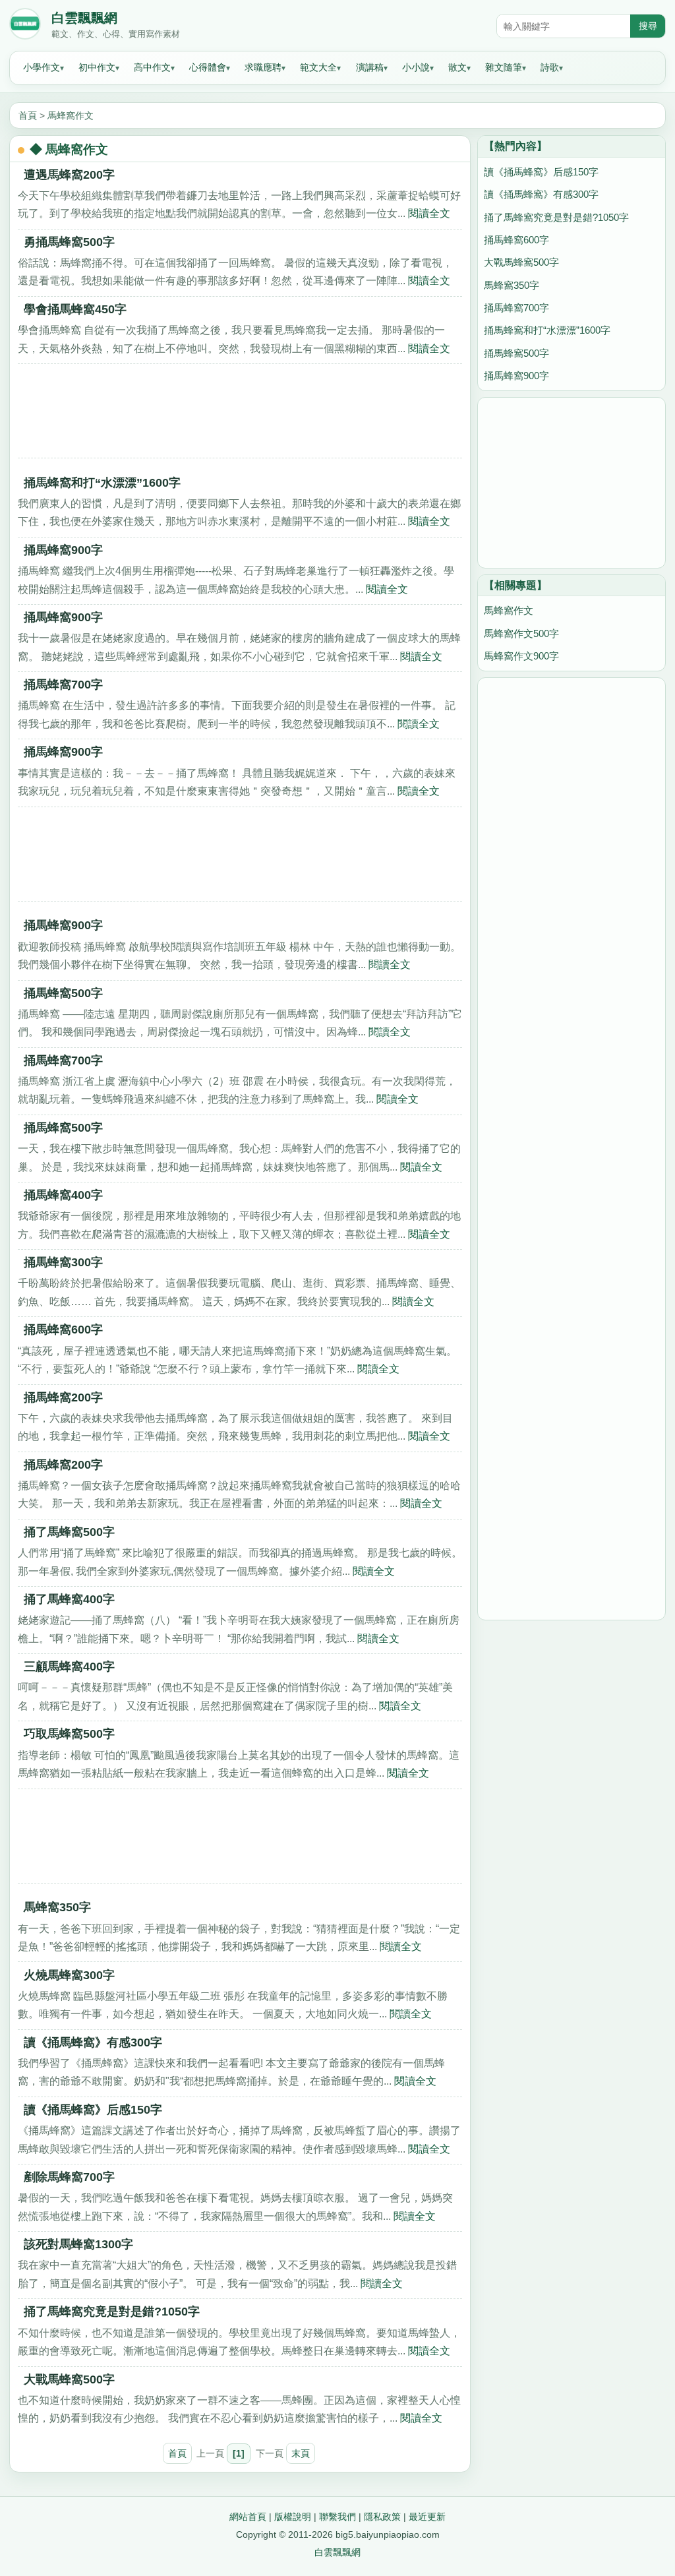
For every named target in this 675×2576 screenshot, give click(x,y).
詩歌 (550, 67)
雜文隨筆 (504, 67)
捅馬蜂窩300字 (63, 1262)
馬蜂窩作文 (71, 115)
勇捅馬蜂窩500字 (69, 242)
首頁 (28, 115)
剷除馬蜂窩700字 (69, 2177)
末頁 (301, 2453)
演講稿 (370, 67)
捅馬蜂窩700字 (63, 685)
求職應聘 (263, 67)
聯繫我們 (337, 2517)
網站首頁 (248, 2517)
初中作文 (97, 67)
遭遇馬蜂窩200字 (69, 175)
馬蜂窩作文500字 (521, 633)
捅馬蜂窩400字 (63, 1195)
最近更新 (427, 2517)
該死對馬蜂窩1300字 (78, 2244)
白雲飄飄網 (84, 18)
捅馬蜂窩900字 (63, 550)
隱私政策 (382, 2517)
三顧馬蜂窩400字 (69, 1667)
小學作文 (42, 67)
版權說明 (293, 2517)
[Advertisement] (240, 415)
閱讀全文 (429, 213)
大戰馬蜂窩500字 (69, 2379)
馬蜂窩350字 (57, 1907)
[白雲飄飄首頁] (25, 26)
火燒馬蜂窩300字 (69, 1975)
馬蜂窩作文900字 (521, 656)
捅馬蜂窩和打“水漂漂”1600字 (102, 483)
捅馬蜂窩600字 (63, 1330)
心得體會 (208, 67)
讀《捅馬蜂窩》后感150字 (93, 2110)
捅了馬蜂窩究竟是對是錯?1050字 (112, 2312)
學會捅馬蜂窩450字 (75, 309)
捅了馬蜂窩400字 (69, 1599)
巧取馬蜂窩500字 (69, 1734)
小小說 (416, 67)
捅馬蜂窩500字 (63, 993)
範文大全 (318, 67)
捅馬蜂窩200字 (63, 1397)
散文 (457, 67)
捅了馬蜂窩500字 (69, 1532)
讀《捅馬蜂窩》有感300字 (93, 2042)
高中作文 (152, 67)
